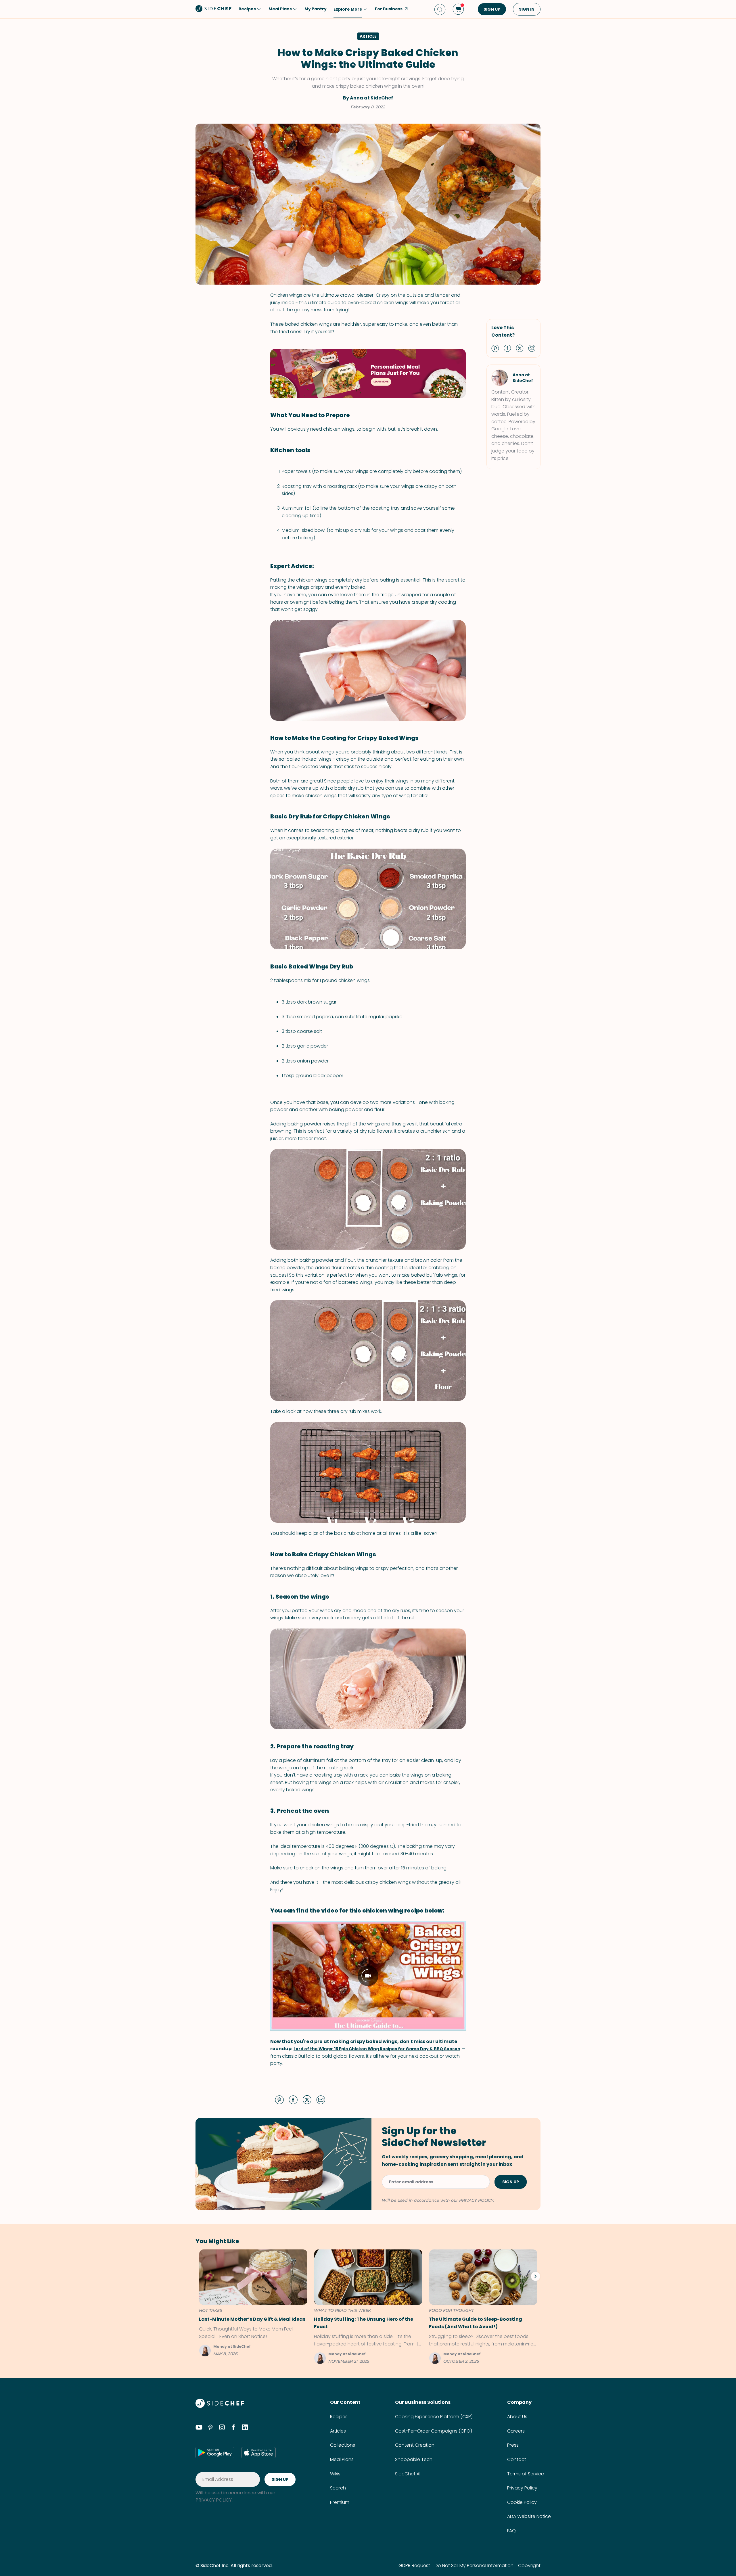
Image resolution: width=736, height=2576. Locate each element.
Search (338, 2488)
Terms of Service (526, 2474)
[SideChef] (220, 2406)
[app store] (258, 2452)
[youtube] (199, 2428)
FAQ (511, 2531)
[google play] (215, 2452)
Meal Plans (342, 2459)
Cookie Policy (522, 2502)
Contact (517, 2459)
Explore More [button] (348, 9)
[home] (214, 9)
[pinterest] (210, 2428)
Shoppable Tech (414, 2459)
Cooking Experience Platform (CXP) (434, 2417)
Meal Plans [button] (280, 9)
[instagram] (222, 2428)
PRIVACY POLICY (476, 2200)
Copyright (529, 2566)
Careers (516, 2431)
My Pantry (316, 9)
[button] (495, 348)
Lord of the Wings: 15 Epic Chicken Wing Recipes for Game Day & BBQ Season (377, 2049)
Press (513, 2445)
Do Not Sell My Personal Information (474, 2566)
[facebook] (233, 2428)
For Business (389, 9)
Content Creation (415, 2445)
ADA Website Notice (529, 2516)
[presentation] (535, 2276)
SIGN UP (492, 9)
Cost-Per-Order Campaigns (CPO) (434, 2431)
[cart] (458, 9)
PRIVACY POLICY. (214, 2500)
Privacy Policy (522, 2488)
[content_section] (368, 373)
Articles (338, 2431)
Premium (340, 2502)
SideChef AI (408, 2474)
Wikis (335, 2474)
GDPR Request (414, 2566)
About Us (517, 2417)
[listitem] (251, 2303)
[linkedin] (245, 2428)
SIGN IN (527, 9)
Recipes (339, 2417)
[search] (440, 9)
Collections (343, 2445)
